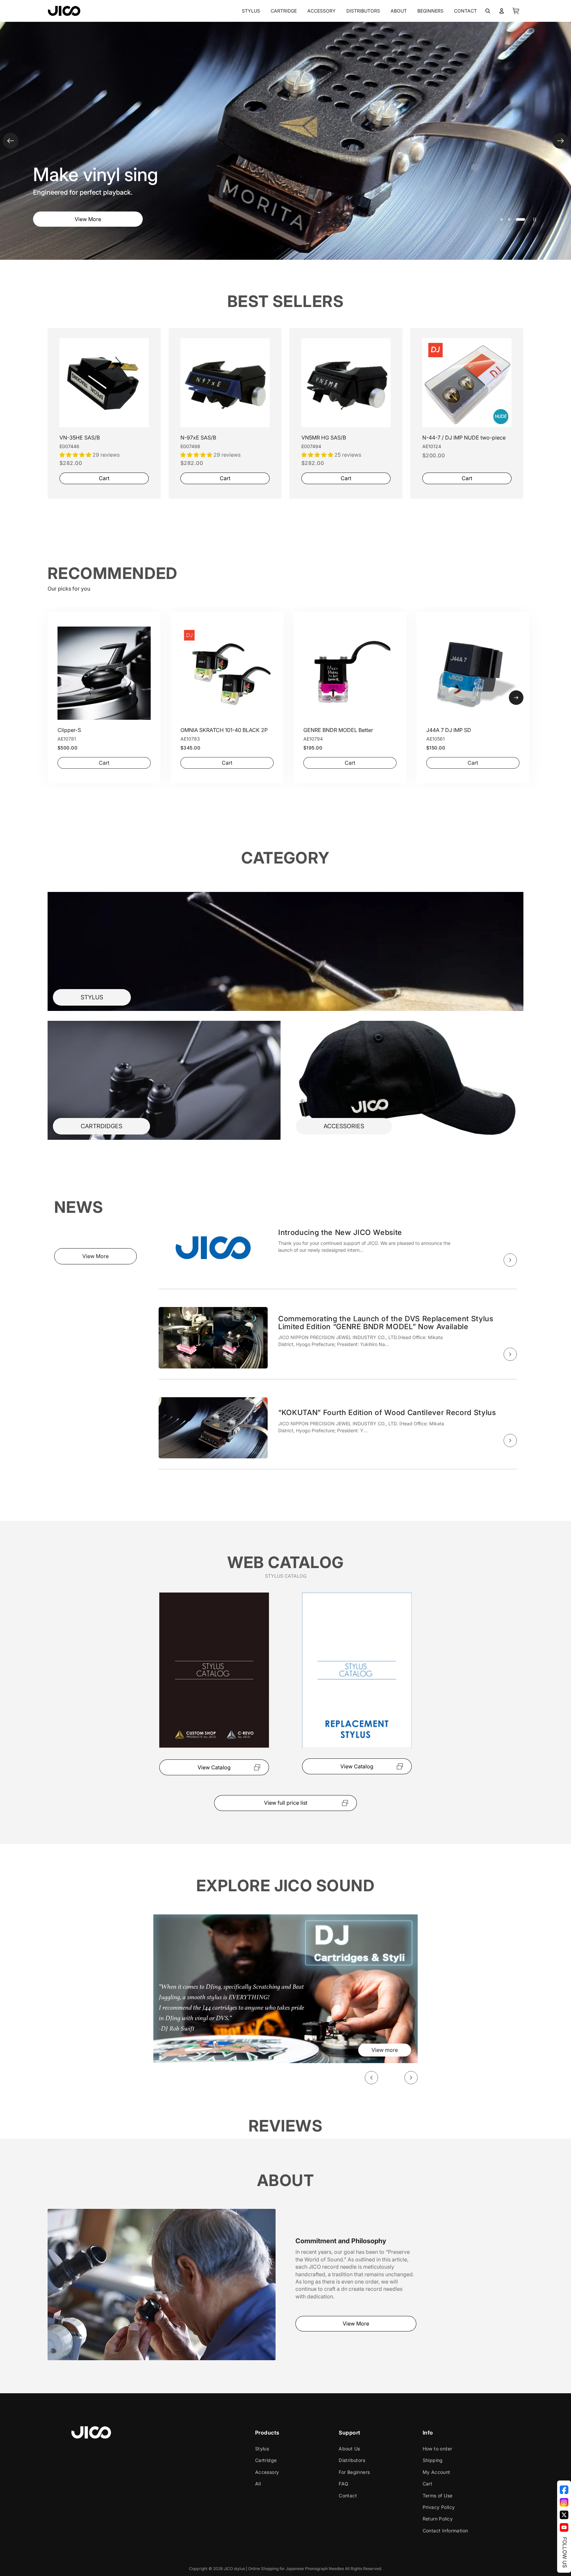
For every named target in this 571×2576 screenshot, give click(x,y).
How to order (438, 2448)
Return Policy (438, 2519)
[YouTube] (564, 2527)
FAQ (343, 2484)
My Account (437, 2472)
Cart (428, 2484)
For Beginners (354, 2472)
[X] (564, 2515)
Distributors (352, 2460)
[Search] (488, 11)
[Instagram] (564, 2502)
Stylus (262, 2448)
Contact (348, 2495)
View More (88, 219)
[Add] (138, 417)
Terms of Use (438, 2495)
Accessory (267, 2472)
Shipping (433, 2460)
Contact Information (445, 2530)
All (258, 2484)
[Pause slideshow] (535, 219)
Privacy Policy (439, 2507)
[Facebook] (564, 2490)
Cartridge (266, 2460)
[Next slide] (560, 141)
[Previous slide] (11, 141)
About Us (349, 2448)
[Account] (502, 11)
